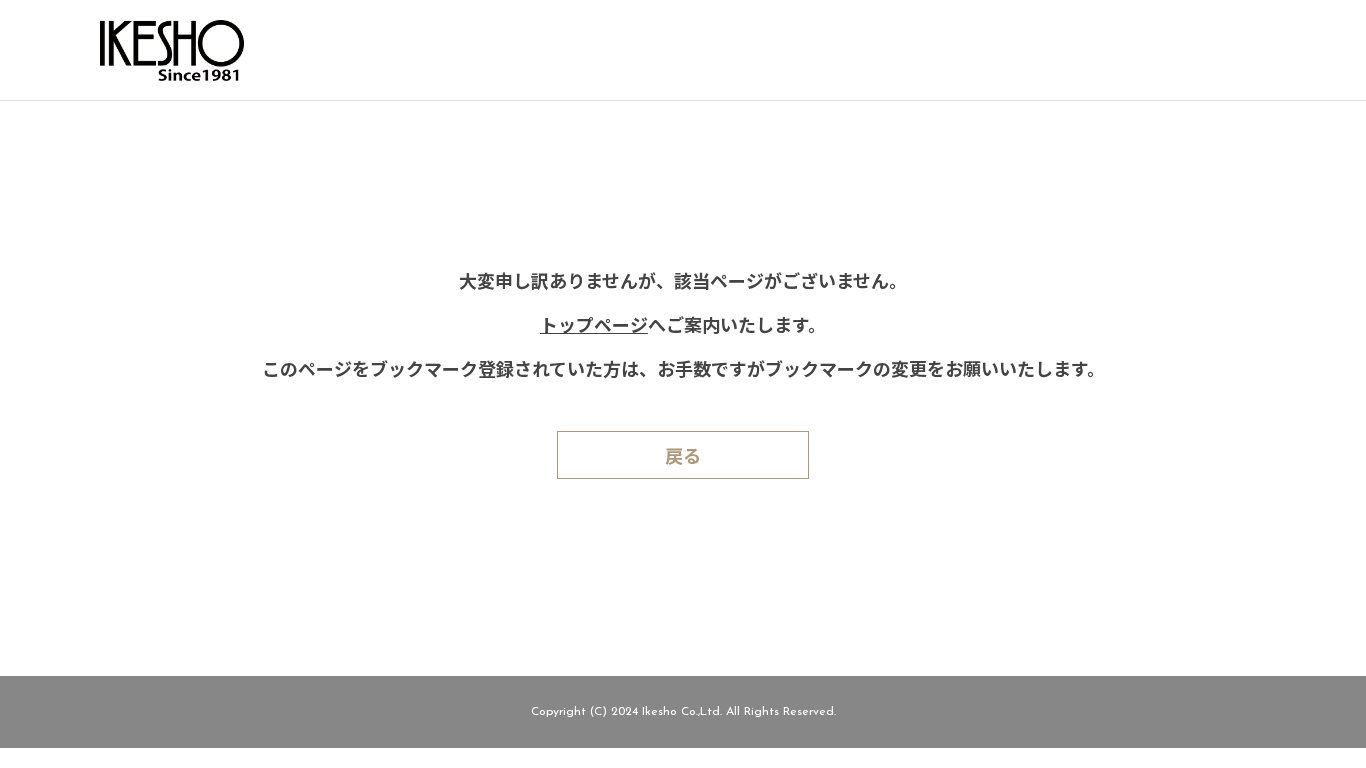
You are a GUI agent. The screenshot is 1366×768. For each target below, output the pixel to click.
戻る (683, 459)
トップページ (594, 328)
